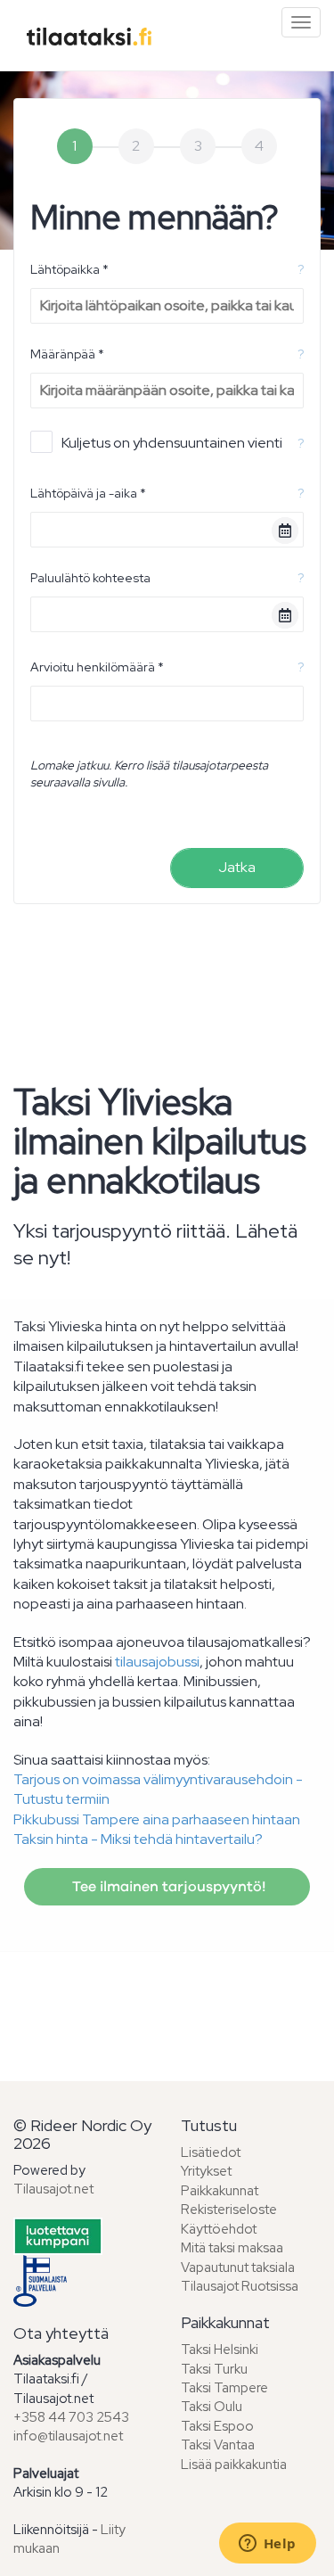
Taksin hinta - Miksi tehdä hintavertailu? (138, 1839)
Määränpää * (67, 354)
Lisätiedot (211, 2152)
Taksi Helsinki (220, 2350)
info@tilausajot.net (68, 2436)
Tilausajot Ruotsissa (240, 2286)
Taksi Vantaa (218, 2445)
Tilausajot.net (53, 2189)
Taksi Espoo (217, 2426)
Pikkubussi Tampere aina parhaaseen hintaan (157, 1819)
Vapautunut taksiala (238, 2267)
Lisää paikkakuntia (234, 2465)
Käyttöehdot (219, 2229)
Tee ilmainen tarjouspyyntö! (167, 1887)
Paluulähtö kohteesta (90, 578)
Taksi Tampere (224, 2388)
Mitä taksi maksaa (232, 2248)
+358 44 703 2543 (71, 2417)
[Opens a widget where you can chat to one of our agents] (267, 2545)
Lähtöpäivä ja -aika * (88, 493)
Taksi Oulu (212, 2407)
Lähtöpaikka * (69, 269)
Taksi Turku (214, 2369)
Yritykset (206, 2171)
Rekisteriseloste (229, 2210)
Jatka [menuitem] (237, 867)
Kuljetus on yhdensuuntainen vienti (172, 443)
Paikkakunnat (220, 2191)
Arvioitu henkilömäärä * (97, 667)
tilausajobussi (157, 1662)
